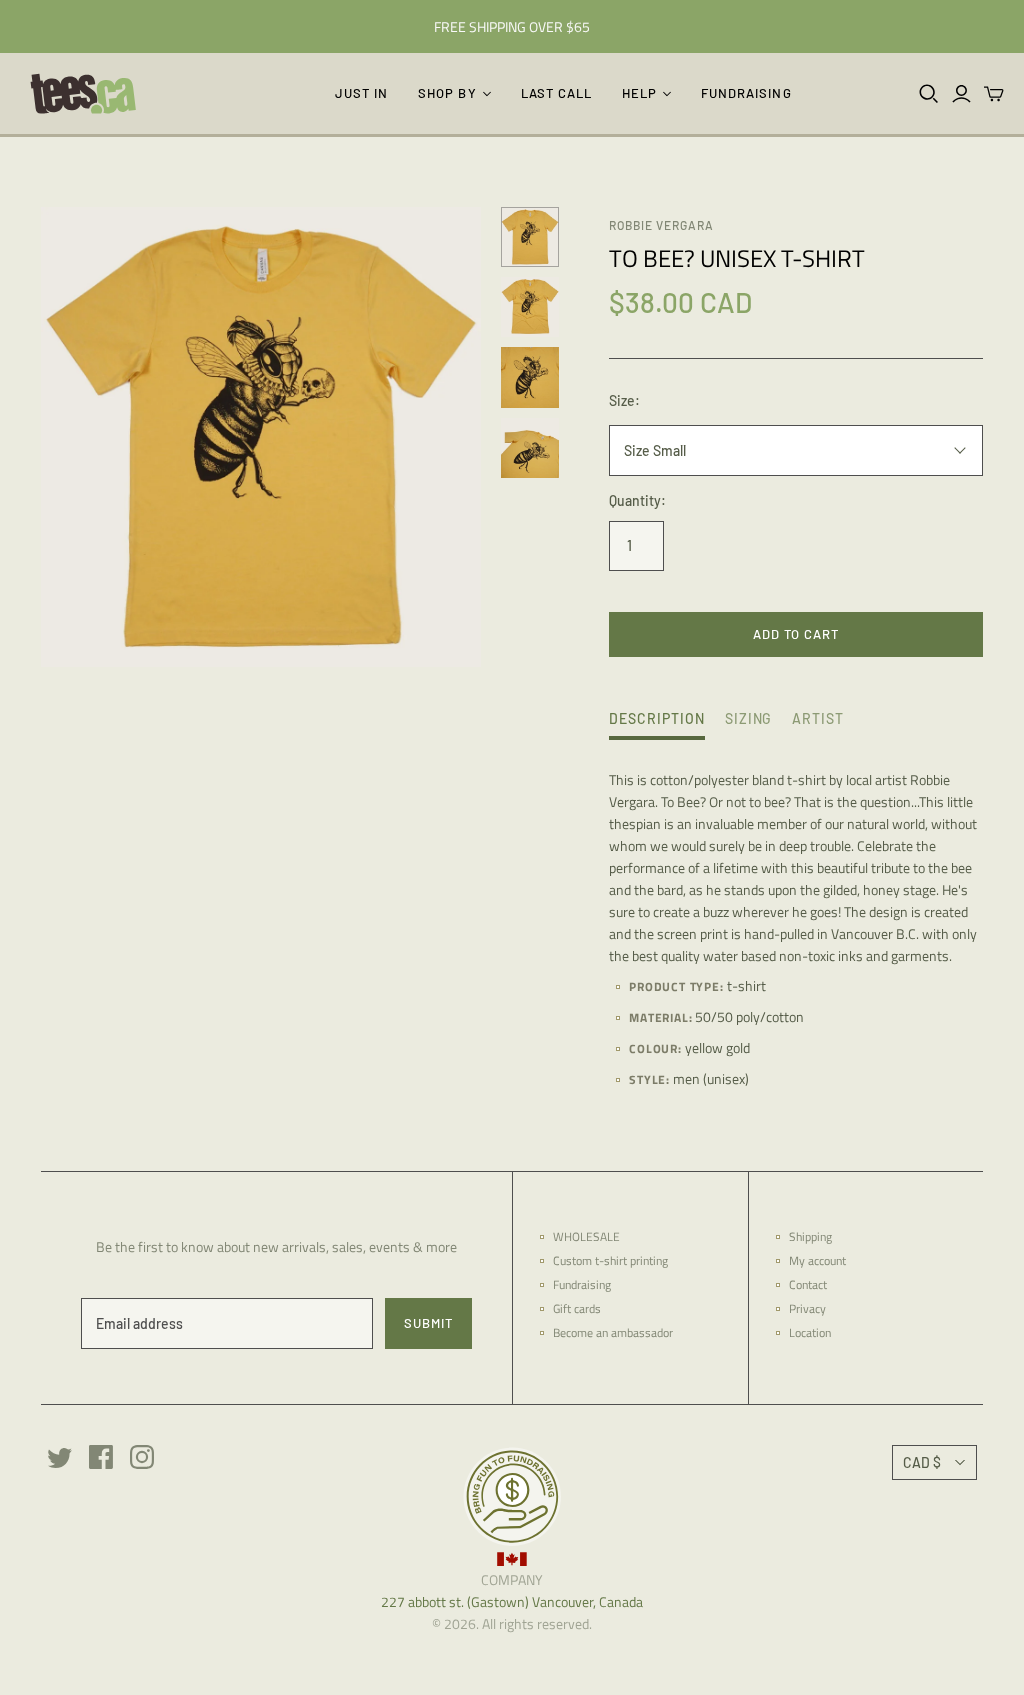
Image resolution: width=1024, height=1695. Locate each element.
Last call (556, 93)
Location (810, 1332)
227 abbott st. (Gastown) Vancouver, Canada (512, 1601)
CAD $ (922, 1462)
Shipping (810, 1236)
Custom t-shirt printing (610, 1260)
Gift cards (577, 1308)
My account (817, 1260)
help (639, 93)
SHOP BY (447, 93)
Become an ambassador (613, 1332)
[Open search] (929, 94)
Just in (361, 93)
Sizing (749, 718)
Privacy (807, 1308)
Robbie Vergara (661, 225)
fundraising (746, 93)
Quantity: (637, 500)
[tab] (657, 724)
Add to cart (796, 634)
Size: (624, 400)
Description (657, 718)
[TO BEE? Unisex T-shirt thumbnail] (530, 237)
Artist (818, 718)
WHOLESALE (586, 1236)
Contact (808, 1284)
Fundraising (582, 1284)
